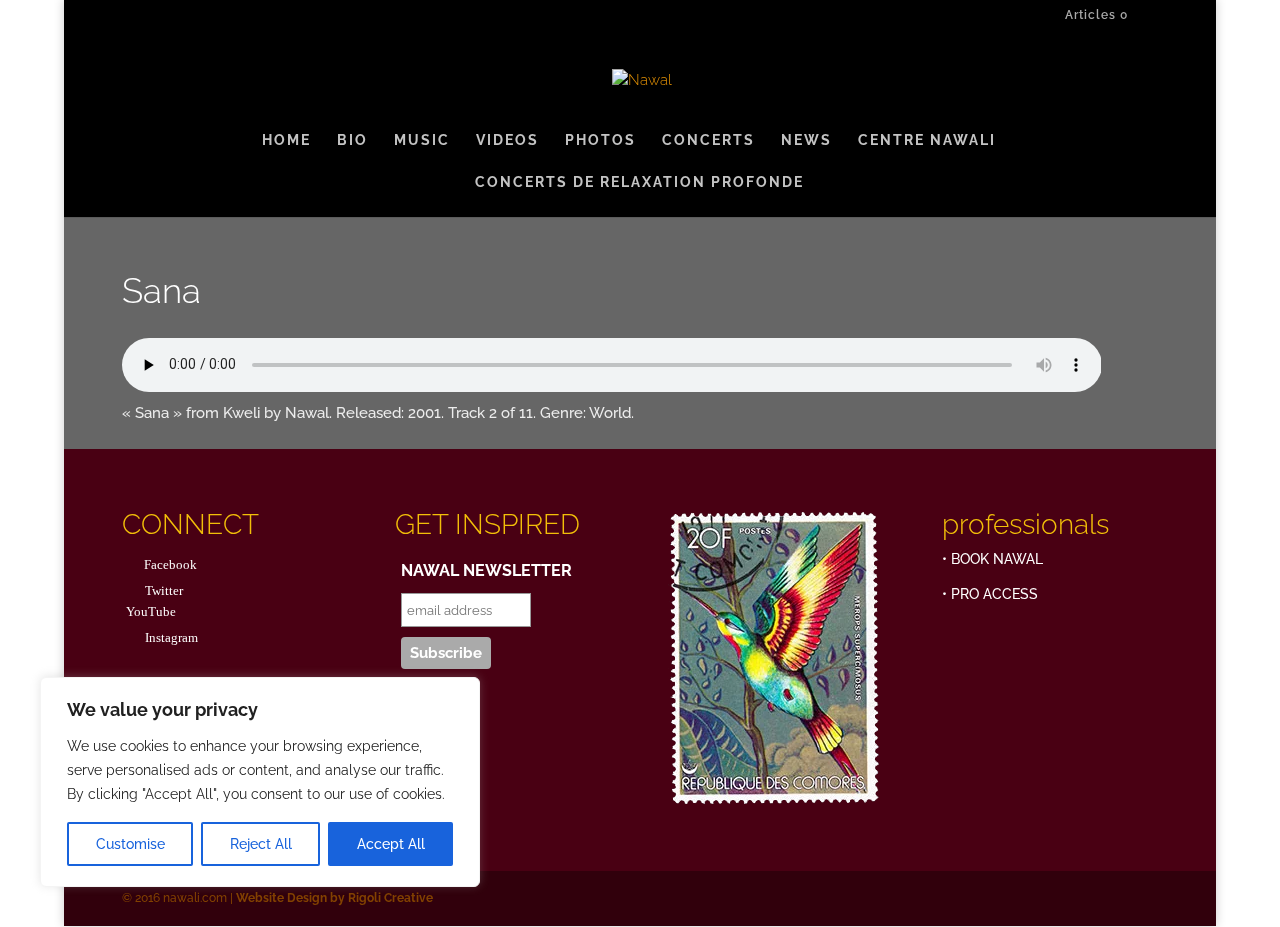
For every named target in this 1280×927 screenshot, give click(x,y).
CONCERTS (708, 140)
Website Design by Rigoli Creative (333, 898)
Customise (130, 844)
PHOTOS (600, 140)
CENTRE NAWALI (927, 140)
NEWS (806, 140)
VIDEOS (507, 140)
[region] (260, 782)
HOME (286, 140)
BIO (352, 140)
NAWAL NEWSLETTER (486, 570)
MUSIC (422, 140)
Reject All (261, 844)
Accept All (391, 844)
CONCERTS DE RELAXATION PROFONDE (639, 182)
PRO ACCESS (994, 594)
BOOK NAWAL (997, 559)
